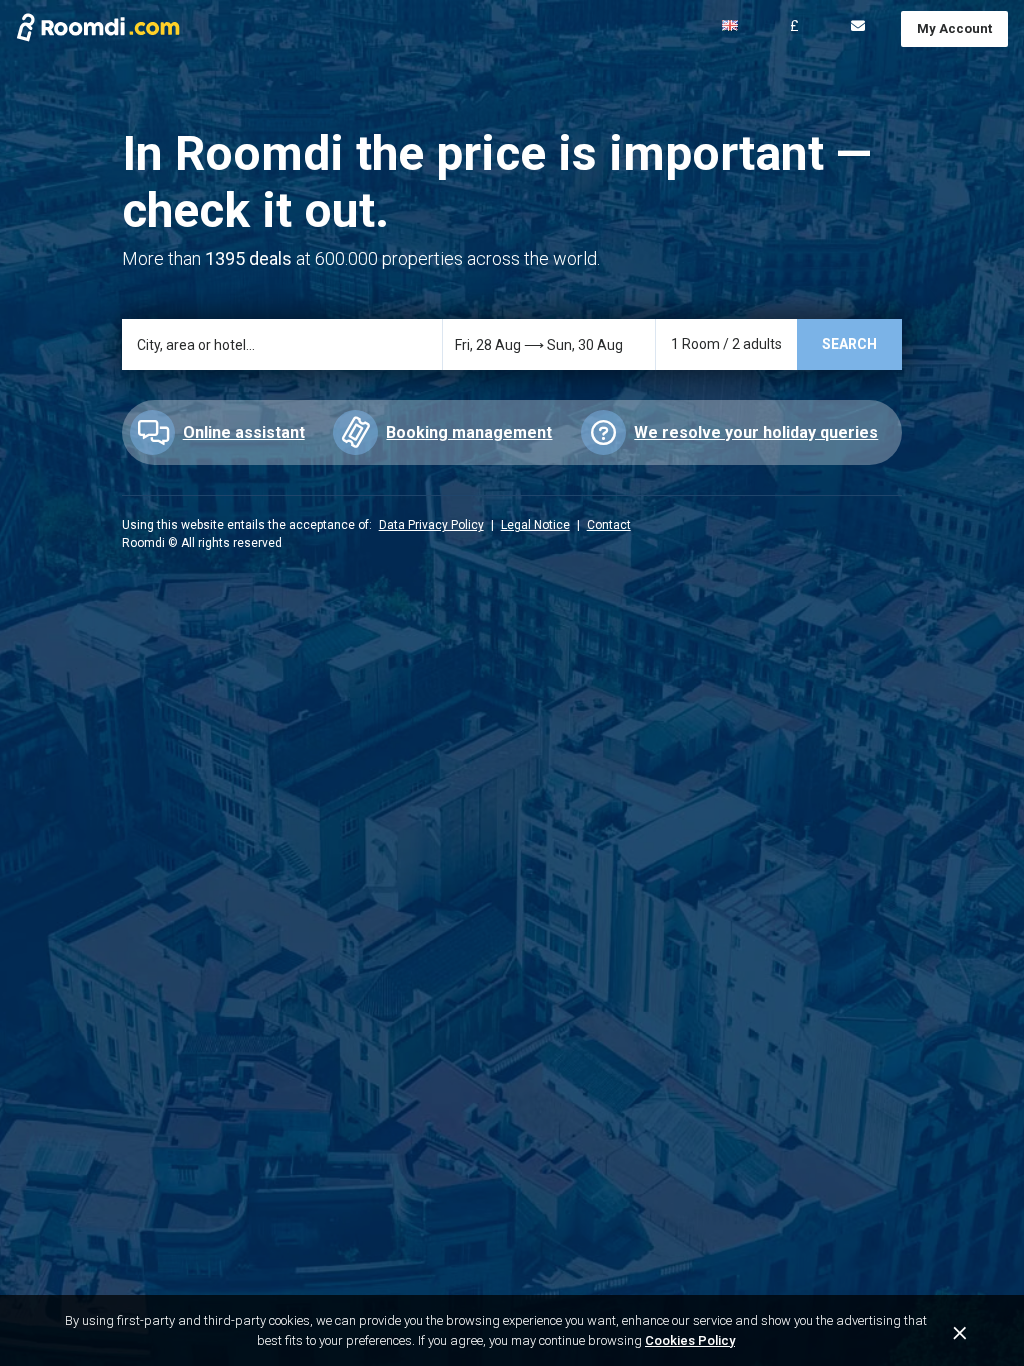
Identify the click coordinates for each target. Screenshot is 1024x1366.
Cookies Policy (690, 1340)
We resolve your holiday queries (756, 432)
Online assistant (244, 432)
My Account (954, 28)
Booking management (469, 432)
